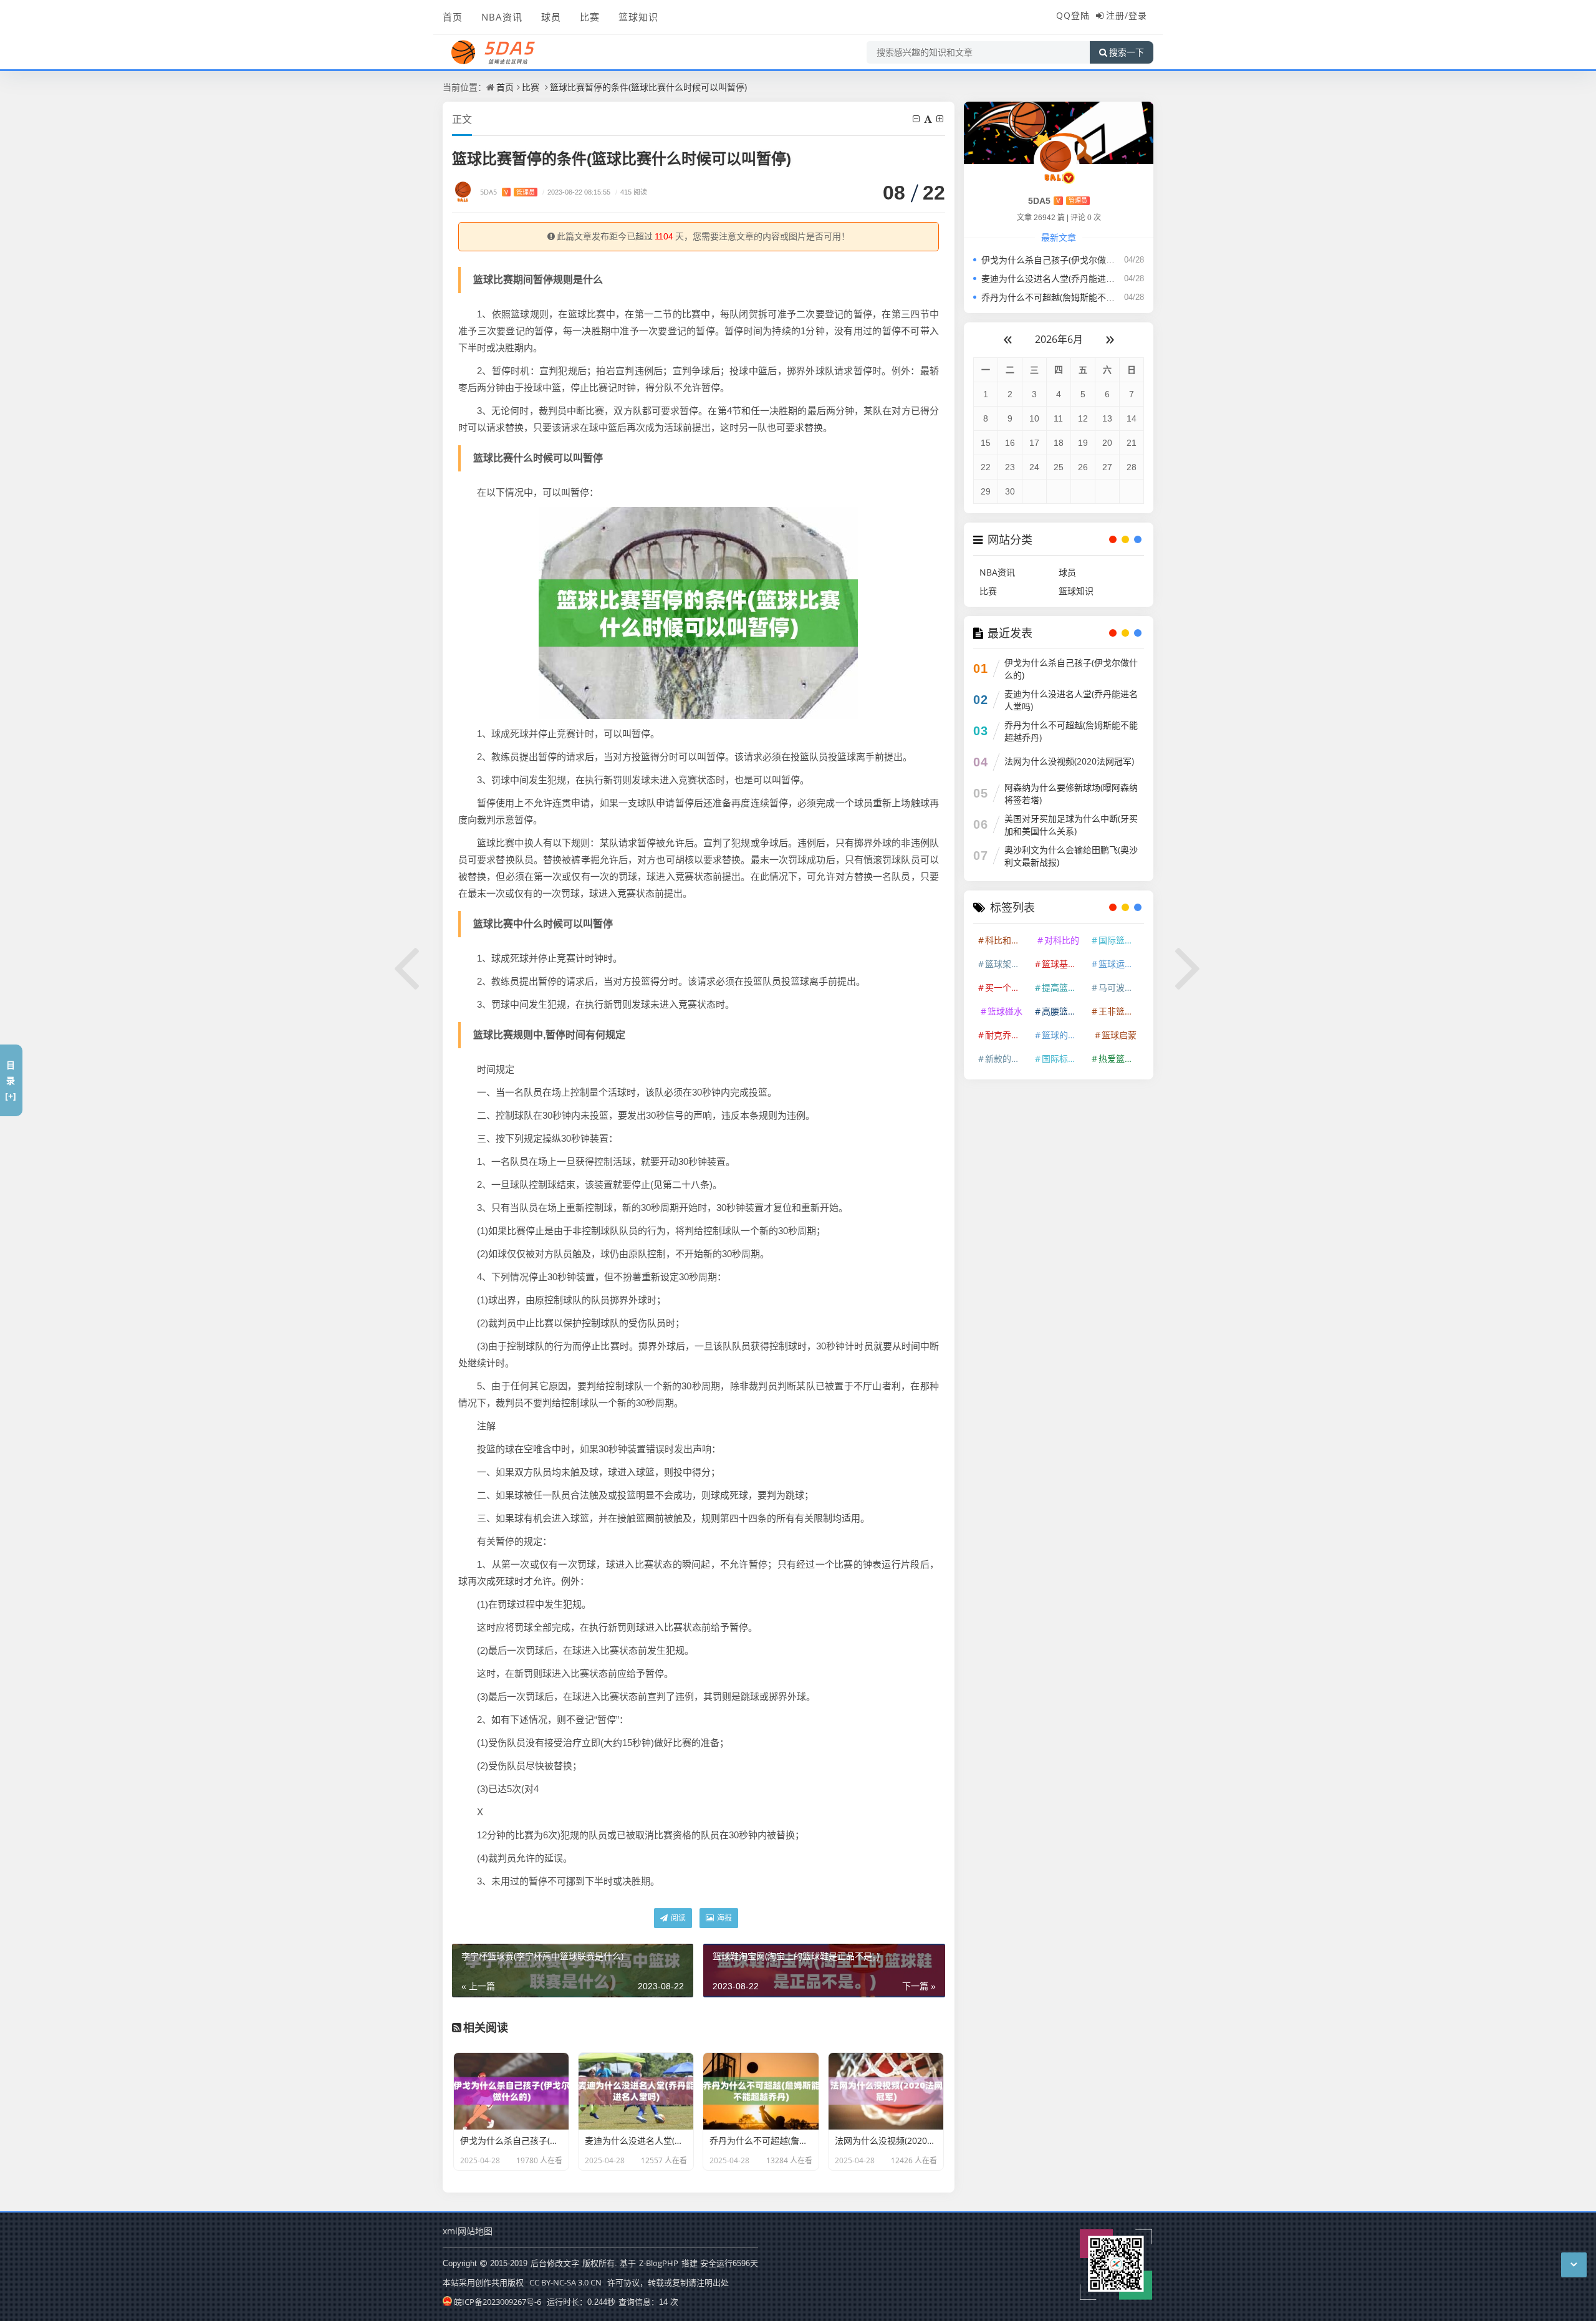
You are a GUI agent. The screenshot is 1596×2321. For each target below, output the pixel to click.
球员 (551, 17)
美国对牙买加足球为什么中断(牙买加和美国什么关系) (1071, 825)
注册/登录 (1127, 15)
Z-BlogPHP (659, 2263)
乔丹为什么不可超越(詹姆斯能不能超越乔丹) (1067, 297)
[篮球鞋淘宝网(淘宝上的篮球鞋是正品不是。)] (1189, 966)
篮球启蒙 (1119, 1035)
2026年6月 (1059, 339)
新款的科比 (1007, 1059)
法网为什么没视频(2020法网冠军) (1069, 761)
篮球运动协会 (1120, 964)
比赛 (590, 17)
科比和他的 (1007, 940)
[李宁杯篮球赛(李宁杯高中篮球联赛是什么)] (407, 966)
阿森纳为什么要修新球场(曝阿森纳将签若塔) (1071, 794)
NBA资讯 (502, 17)
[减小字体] (917, 119)
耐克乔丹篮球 (1007, 1035)
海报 (723, 1918)
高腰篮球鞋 (1064, 1011)
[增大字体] (941, 119)
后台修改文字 (555, 2263)
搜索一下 (1127, 52)
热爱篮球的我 (1120, 1059)
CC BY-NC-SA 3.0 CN (565, 2282)
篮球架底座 (1007, 964)
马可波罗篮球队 (1120, 987)
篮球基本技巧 (1064, 964)
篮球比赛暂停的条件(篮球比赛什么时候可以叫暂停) (648, 87)
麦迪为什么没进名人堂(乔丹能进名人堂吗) (1062, 278)
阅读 (677, 1918)
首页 (453, 17)
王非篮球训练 (1120, 1011)
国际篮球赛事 (1120, 940)
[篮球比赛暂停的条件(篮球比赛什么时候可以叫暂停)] (698, 612)
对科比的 (1062, 940)
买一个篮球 (1007, 987)
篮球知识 (638, 17)
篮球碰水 (1005, 1011)
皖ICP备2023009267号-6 (498, 2302)
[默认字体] (929, 119)
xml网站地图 (468, 2231)
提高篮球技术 (1064, 987)
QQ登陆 (1073, 15)
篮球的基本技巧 (1064, 1035)
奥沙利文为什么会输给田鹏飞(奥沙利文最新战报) (1071, 856)
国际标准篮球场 (1064, 1059)
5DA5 (507, 192)
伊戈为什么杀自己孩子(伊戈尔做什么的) (1058, 260)
